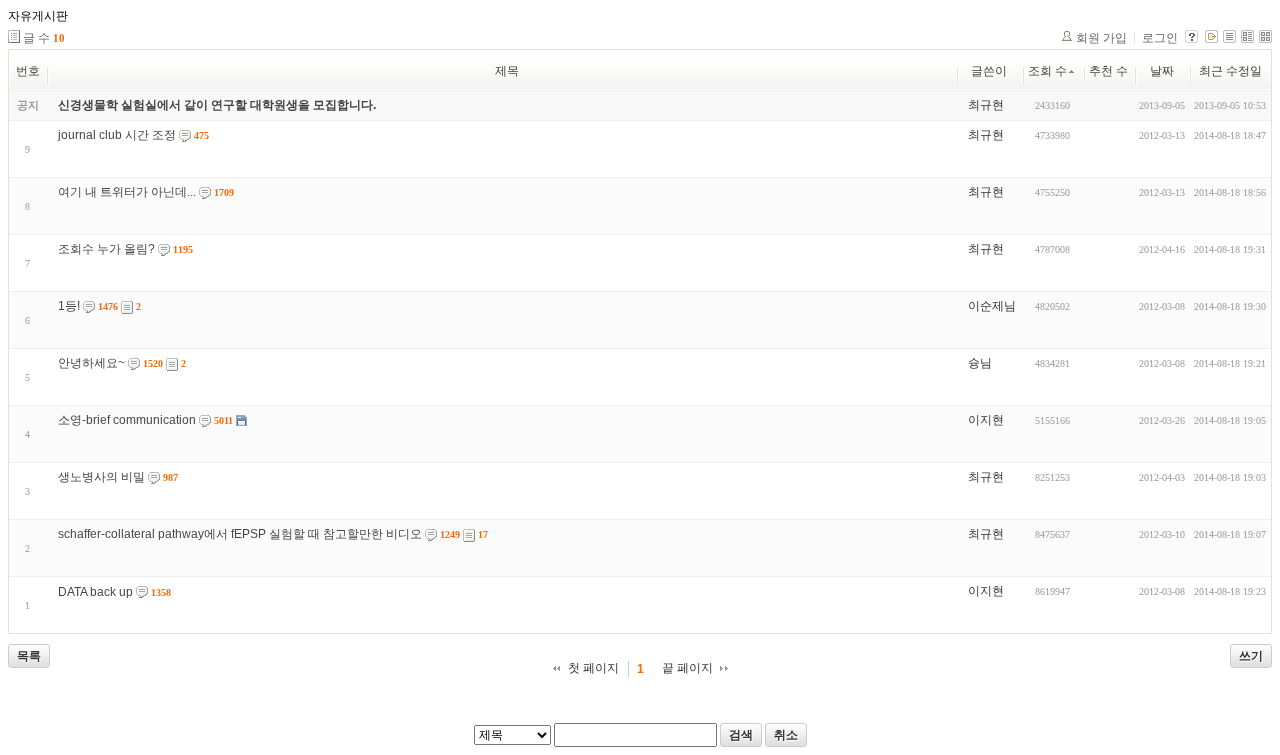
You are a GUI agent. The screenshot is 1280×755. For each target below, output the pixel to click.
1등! (69, 306)
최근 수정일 (1230, 71)
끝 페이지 (687, 668)
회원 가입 (1101, 38)
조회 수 (1047, 71)
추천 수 (1108, 71)
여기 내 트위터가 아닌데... (127, 192)
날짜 (1162, 71)
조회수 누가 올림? (106, 249)
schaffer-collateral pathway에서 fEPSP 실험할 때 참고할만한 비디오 (240, 534)
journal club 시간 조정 (117, 135)
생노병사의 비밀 (101, 477)
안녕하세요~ (91, 363)
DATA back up (95, 592)
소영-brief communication (127, 420)
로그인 (1160, 38)
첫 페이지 (593, 668)
